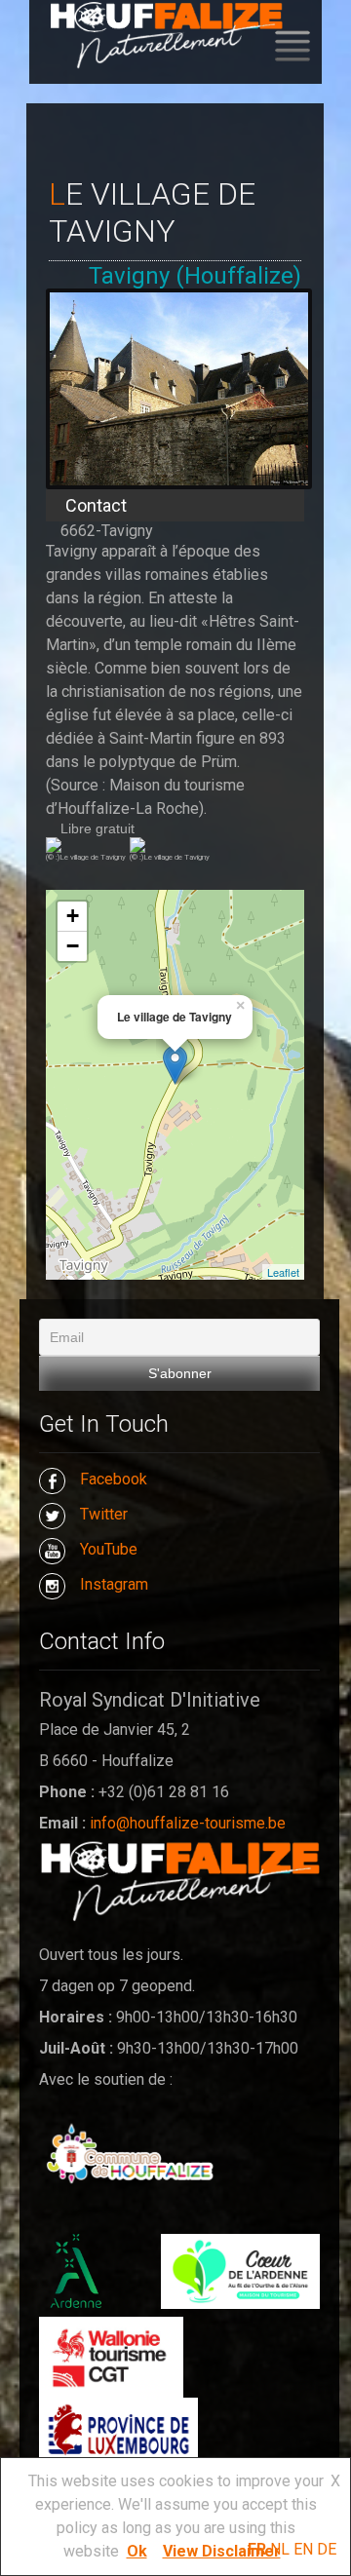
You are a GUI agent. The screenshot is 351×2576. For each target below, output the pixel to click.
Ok (137, 2551)
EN (303, 2549)
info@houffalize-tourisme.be (188, 1823)
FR (257, 2549)
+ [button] (73, 916)
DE (327, 2549)
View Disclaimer (222, 2551)
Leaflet (283, 1272)
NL (280, 2549)
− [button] (73, 946)
